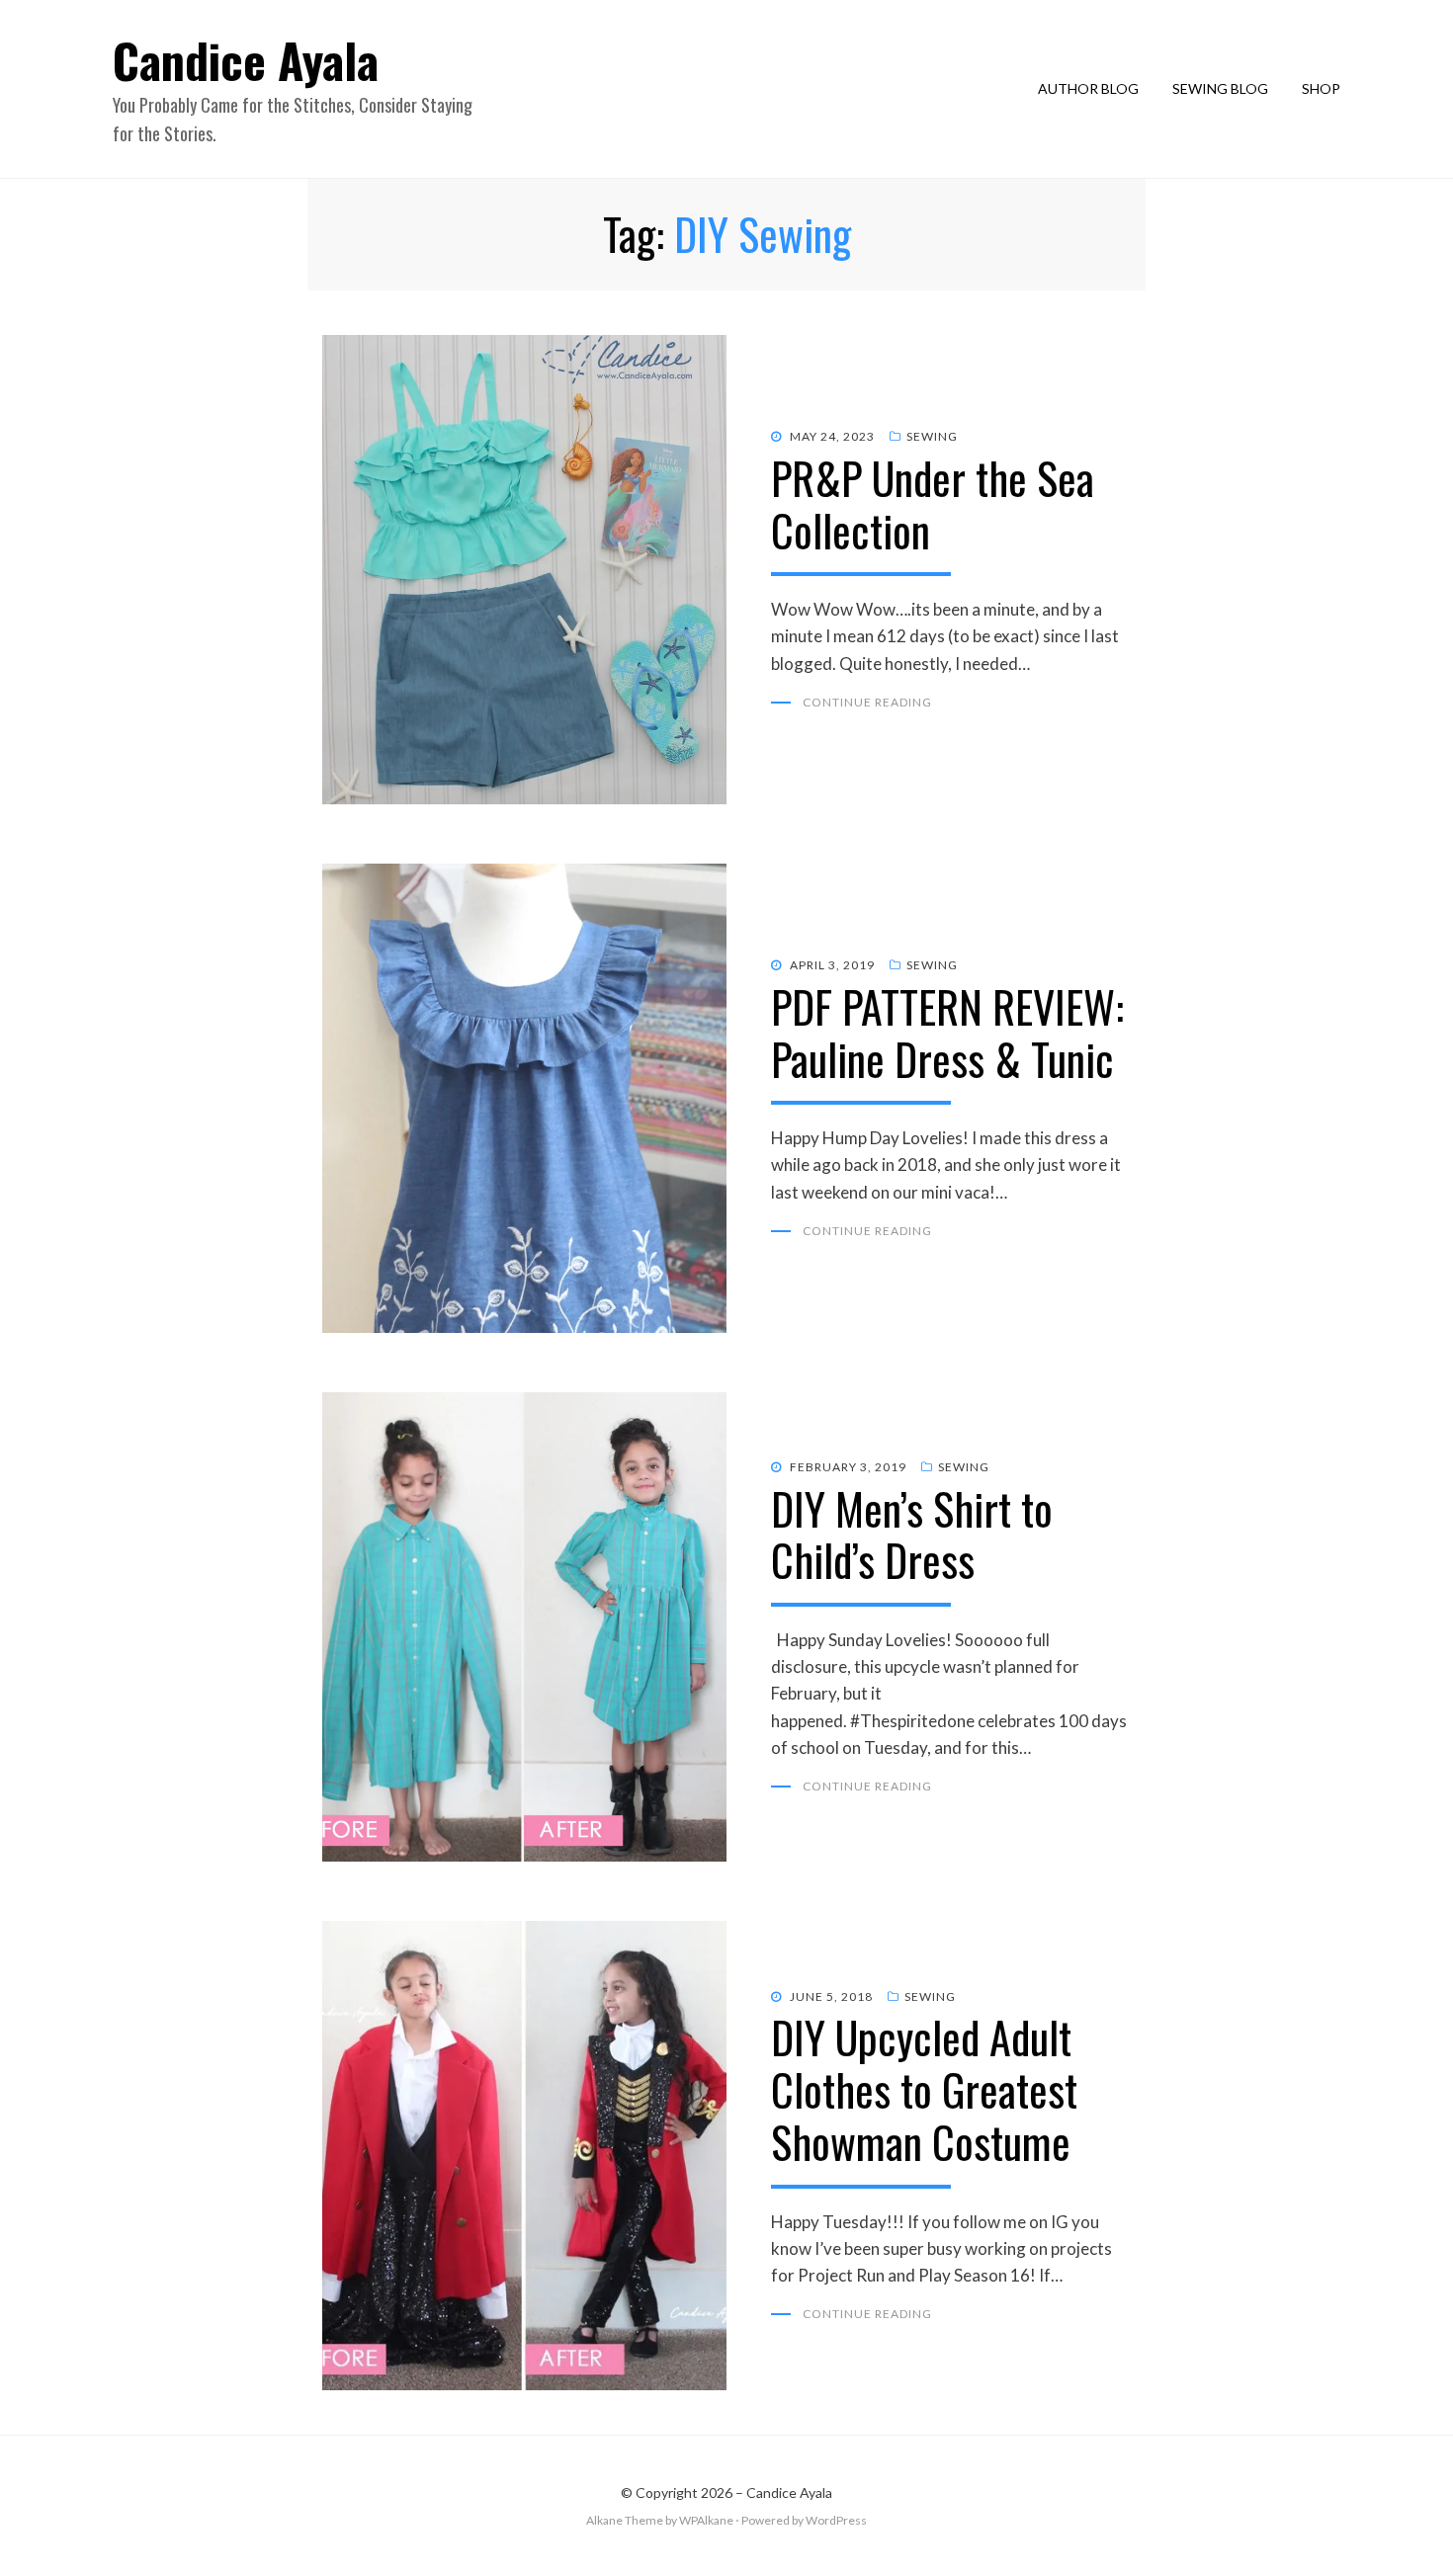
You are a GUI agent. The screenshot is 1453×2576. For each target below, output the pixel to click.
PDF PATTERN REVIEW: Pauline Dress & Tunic (947, 1033)
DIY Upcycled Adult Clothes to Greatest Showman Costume (924, 2089)
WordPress (836, 2520)
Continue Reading (867, 702)
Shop (1321, 88)
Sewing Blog (1220, 88)
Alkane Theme (625, 2520)
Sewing (932, 436)
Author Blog (1088, 88)
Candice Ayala (246, 60)
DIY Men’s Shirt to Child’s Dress (912, 1535)
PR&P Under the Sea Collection (933, 504)
